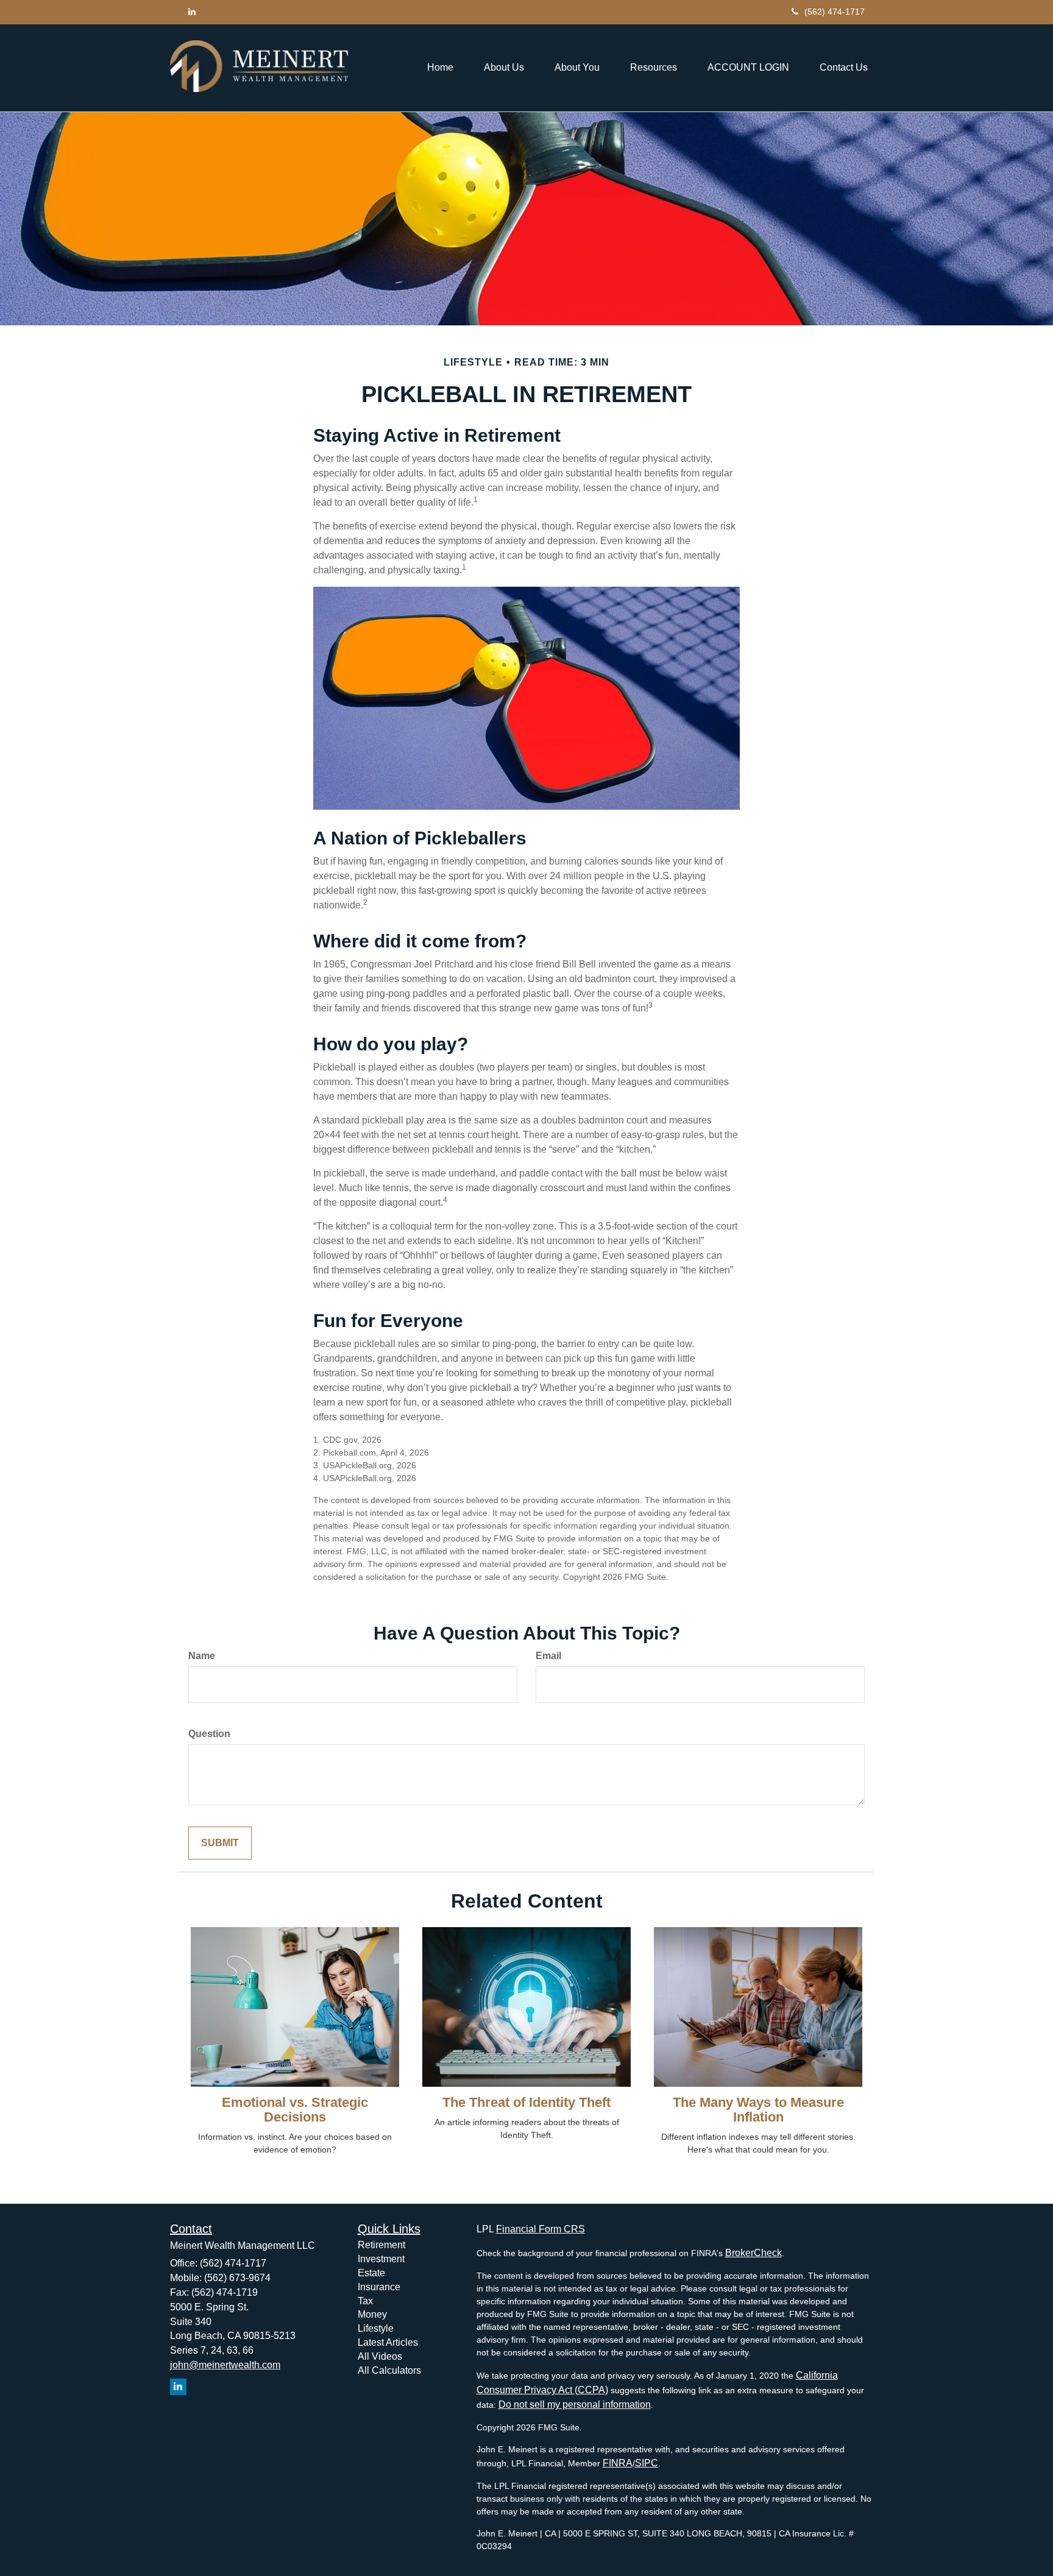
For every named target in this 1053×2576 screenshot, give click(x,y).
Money (372, 2314)
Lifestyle (376, 2328)
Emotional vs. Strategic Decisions (295, 2110)
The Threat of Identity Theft (526, 2102)
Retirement (381, 2245)
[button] (504, 68)
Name (202, 1656)
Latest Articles (388, 2342)
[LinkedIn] (192, 12)
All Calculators (389, 2370)
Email (548, 1656)
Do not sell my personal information (575, 2404)
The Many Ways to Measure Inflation (758, 2110)
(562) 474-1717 (835, 12)
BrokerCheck (753, 2253)
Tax (365, 2301)
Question (209, 1734)
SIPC (647, 2463)
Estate (371, 2273)
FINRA (618, 2463)
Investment (381, 2259)
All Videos (380, 2356)
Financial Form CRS (541, 2229)
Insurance (379, 2287)
